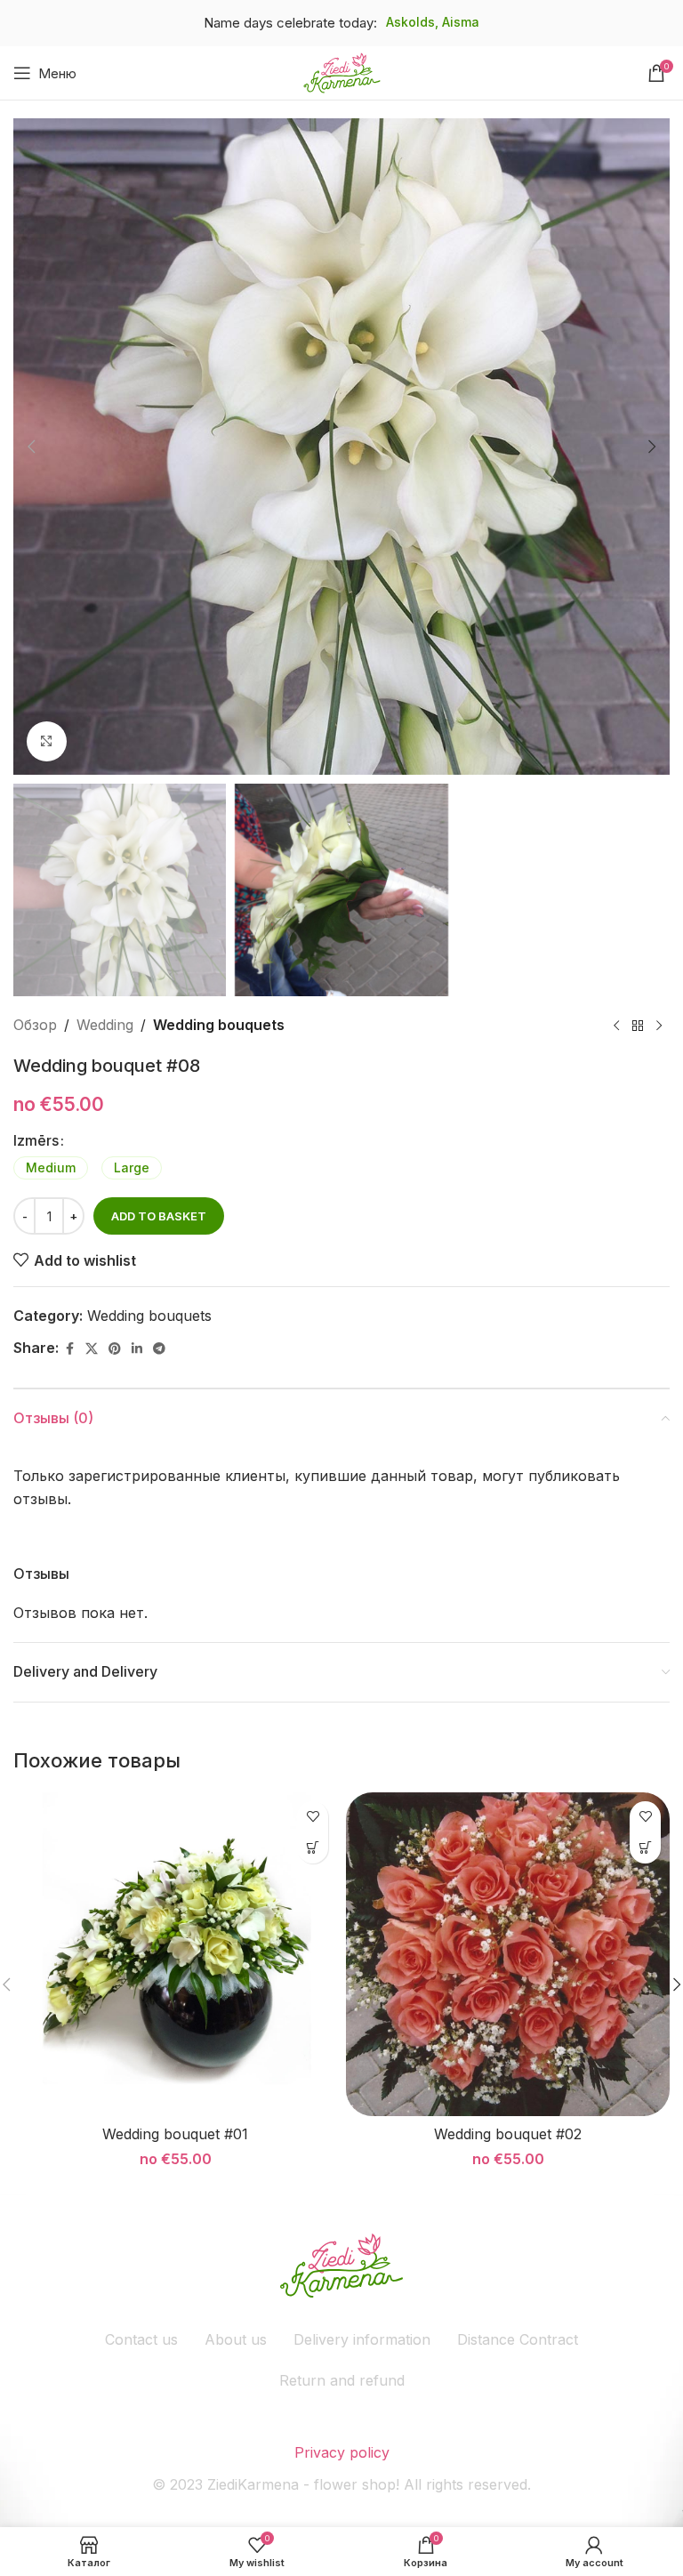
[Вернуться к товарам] (638, 1026)
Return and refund (342, 2380)
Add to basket (159, 1216)
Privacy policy (342, 2452)
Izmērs (36, 1140)
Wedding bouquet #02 (508, 2134)
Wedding (105, 1025)
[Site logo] (342, 71)
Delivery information (362, 2339)
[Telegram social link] (159, 1349)
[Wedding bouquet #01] (175, 1954)
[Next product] (659, 1026)
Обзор (35, 1025)
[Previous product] (616, 1026)
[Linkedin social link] (137, 1349)
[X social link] (92, 1349)
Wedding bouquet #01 (175, 2134)
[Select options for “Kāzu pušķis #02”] (645, 1848)
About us (236, 2339)
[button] (31, 447)
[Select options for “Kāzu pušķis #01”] (313, 1848)
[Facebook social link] (69, 1349)
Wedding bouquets (219, 1025)
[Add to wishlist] (313, 1817)
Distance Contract (518, 2339)
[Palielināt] (47, 741)
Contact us (141, 2339)
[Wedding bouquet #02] (508, 1954)
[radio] (51, 1168)
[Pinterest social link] (115, 1349)
